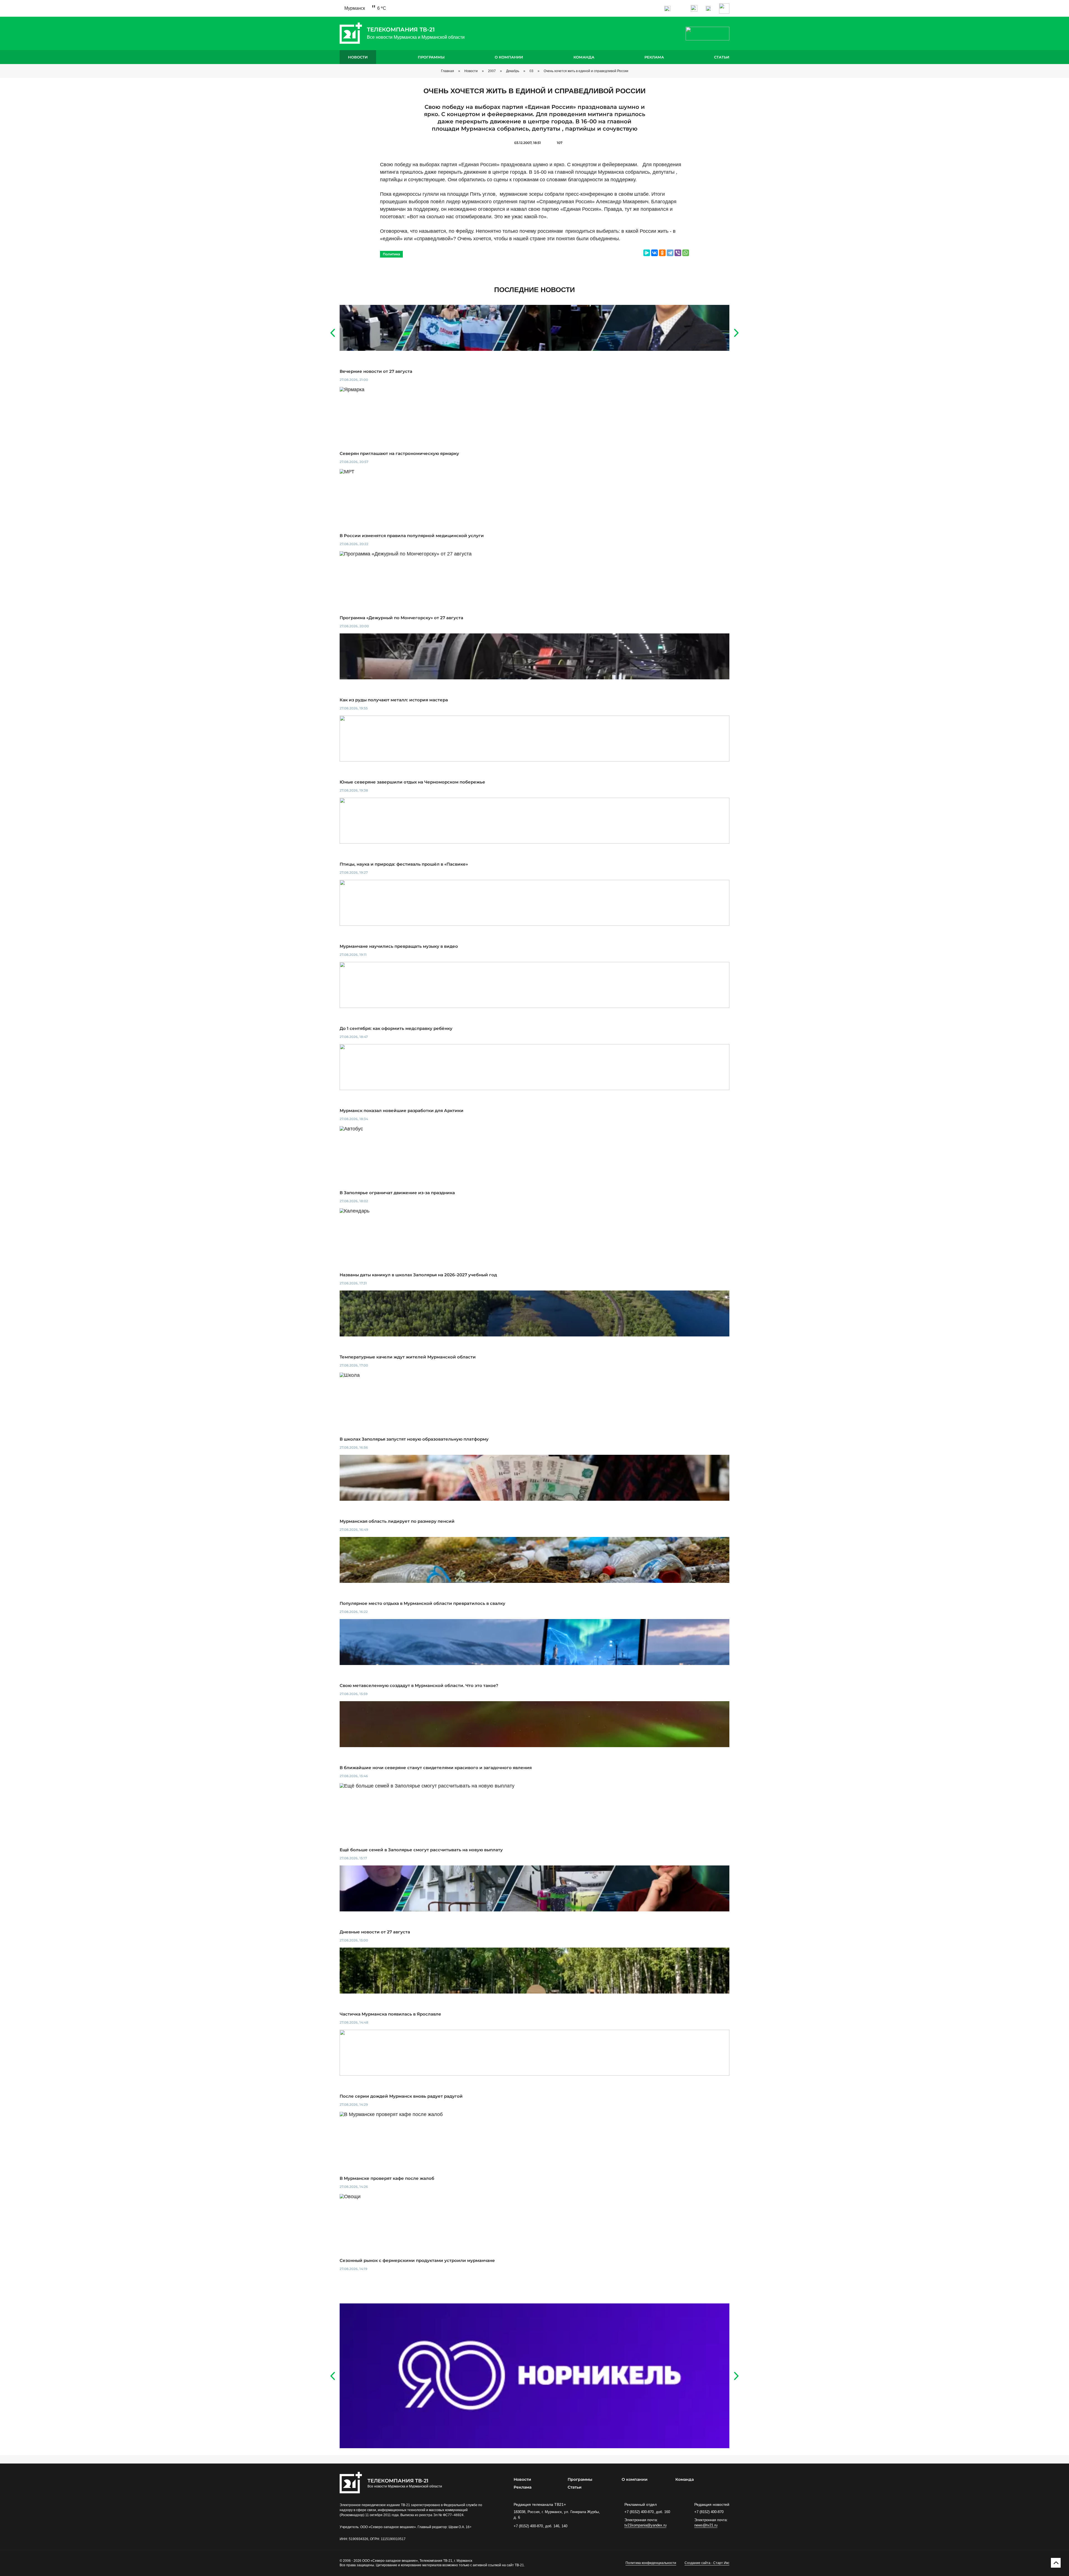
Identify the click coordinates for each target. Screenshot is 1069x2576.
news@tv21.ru (706, 2525)
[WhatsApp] (686, 253)
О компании (509, 57)
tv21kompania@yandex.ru (645, 2525)
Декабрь (513, 71)
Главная (448, 71)
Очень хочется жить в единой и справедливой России (586, 71)
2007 (492, 71)
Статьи (722, 57)
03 (531, 71)
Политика (391, 254)
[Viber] (678, 253)
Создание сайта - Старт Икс (707, 2563)
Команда (584, 57)
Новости (358, 57)
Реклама (654, 57)
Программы (431, 57)
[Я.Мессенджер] (647, 253)
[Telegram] (670, 253)
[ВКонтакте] (654, 253)
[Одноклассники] (662, 253)
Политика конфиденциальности (651, 2563)
